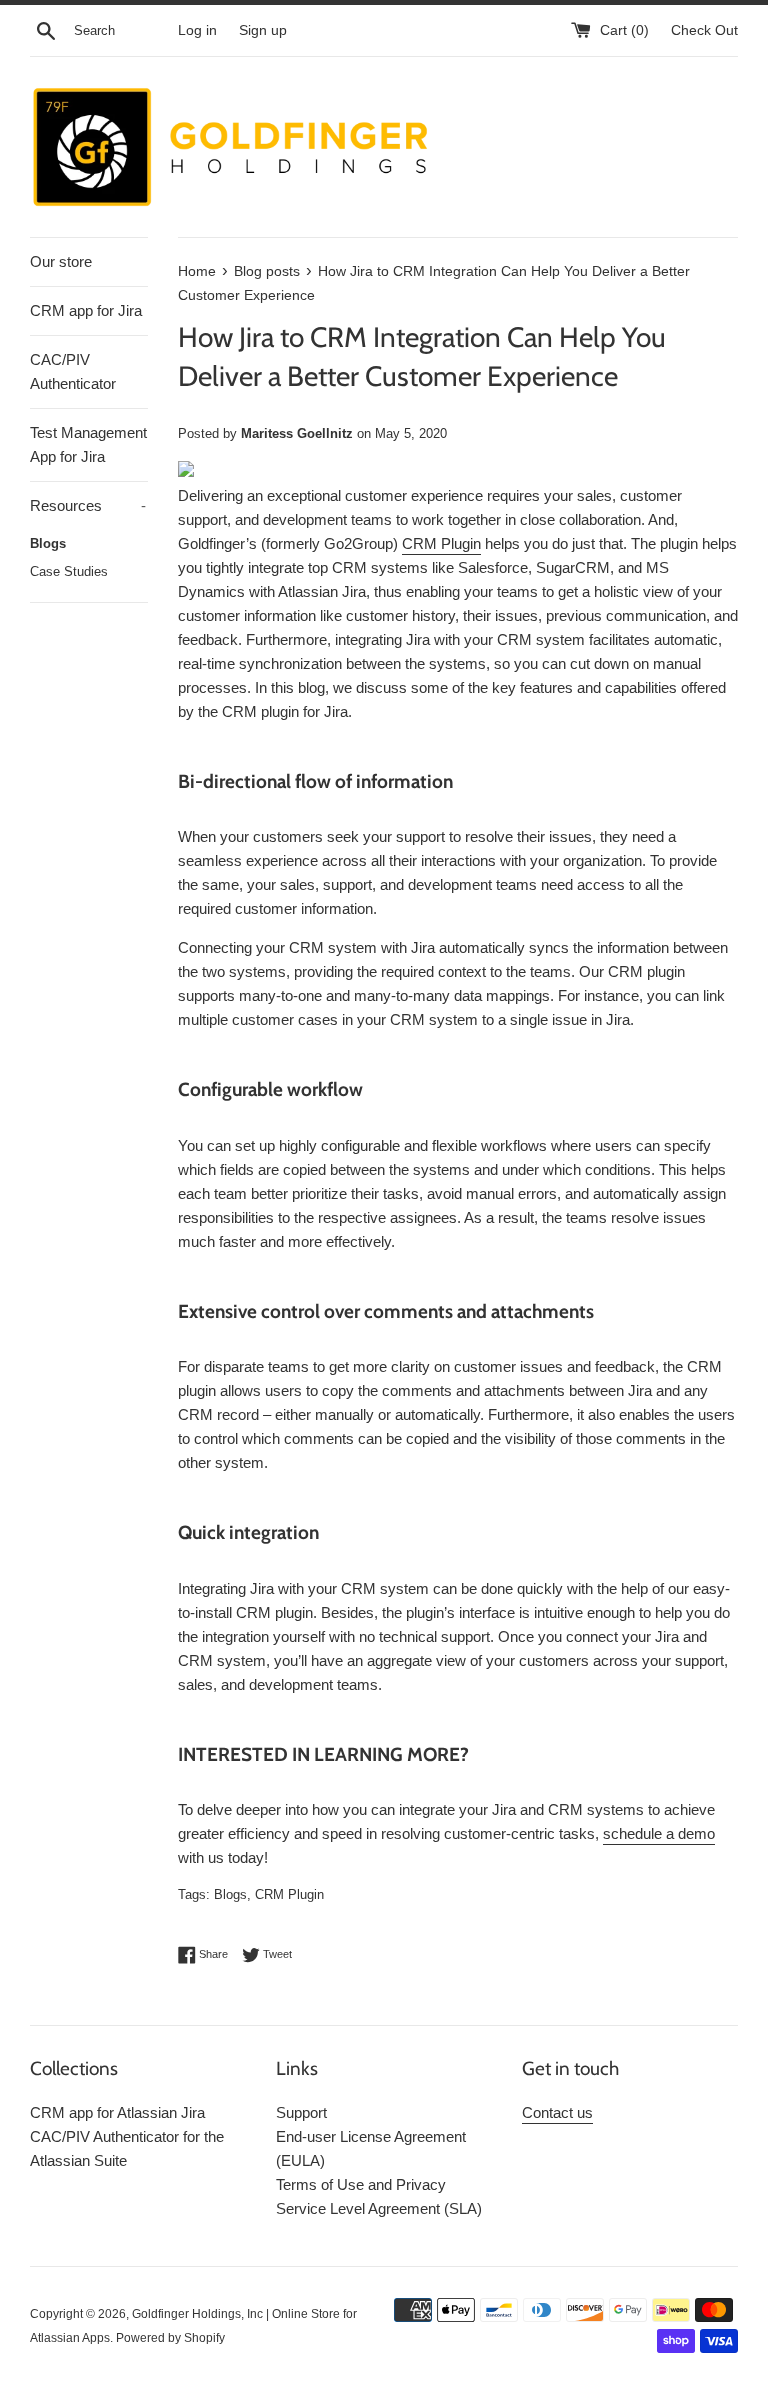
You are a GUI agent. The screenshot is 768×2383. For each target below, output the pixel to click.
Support (301, 2112)
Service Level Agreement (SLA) (379, 2208)
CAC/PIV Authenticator (73, 371)
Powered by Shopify (170, 2338)
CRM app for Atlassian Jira (117, 2112)
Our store (61, 261)
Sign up (263, 30)
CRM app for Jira (86, 310)
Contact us (557, 2112)
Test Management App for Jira (88, 444)
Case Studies (69, 571)
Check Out (704, 30)
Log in (197, 30)
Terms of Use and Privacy (361, 2184)
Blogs (48, 543)
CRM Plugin (289, 1894)
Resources (88, 505)
